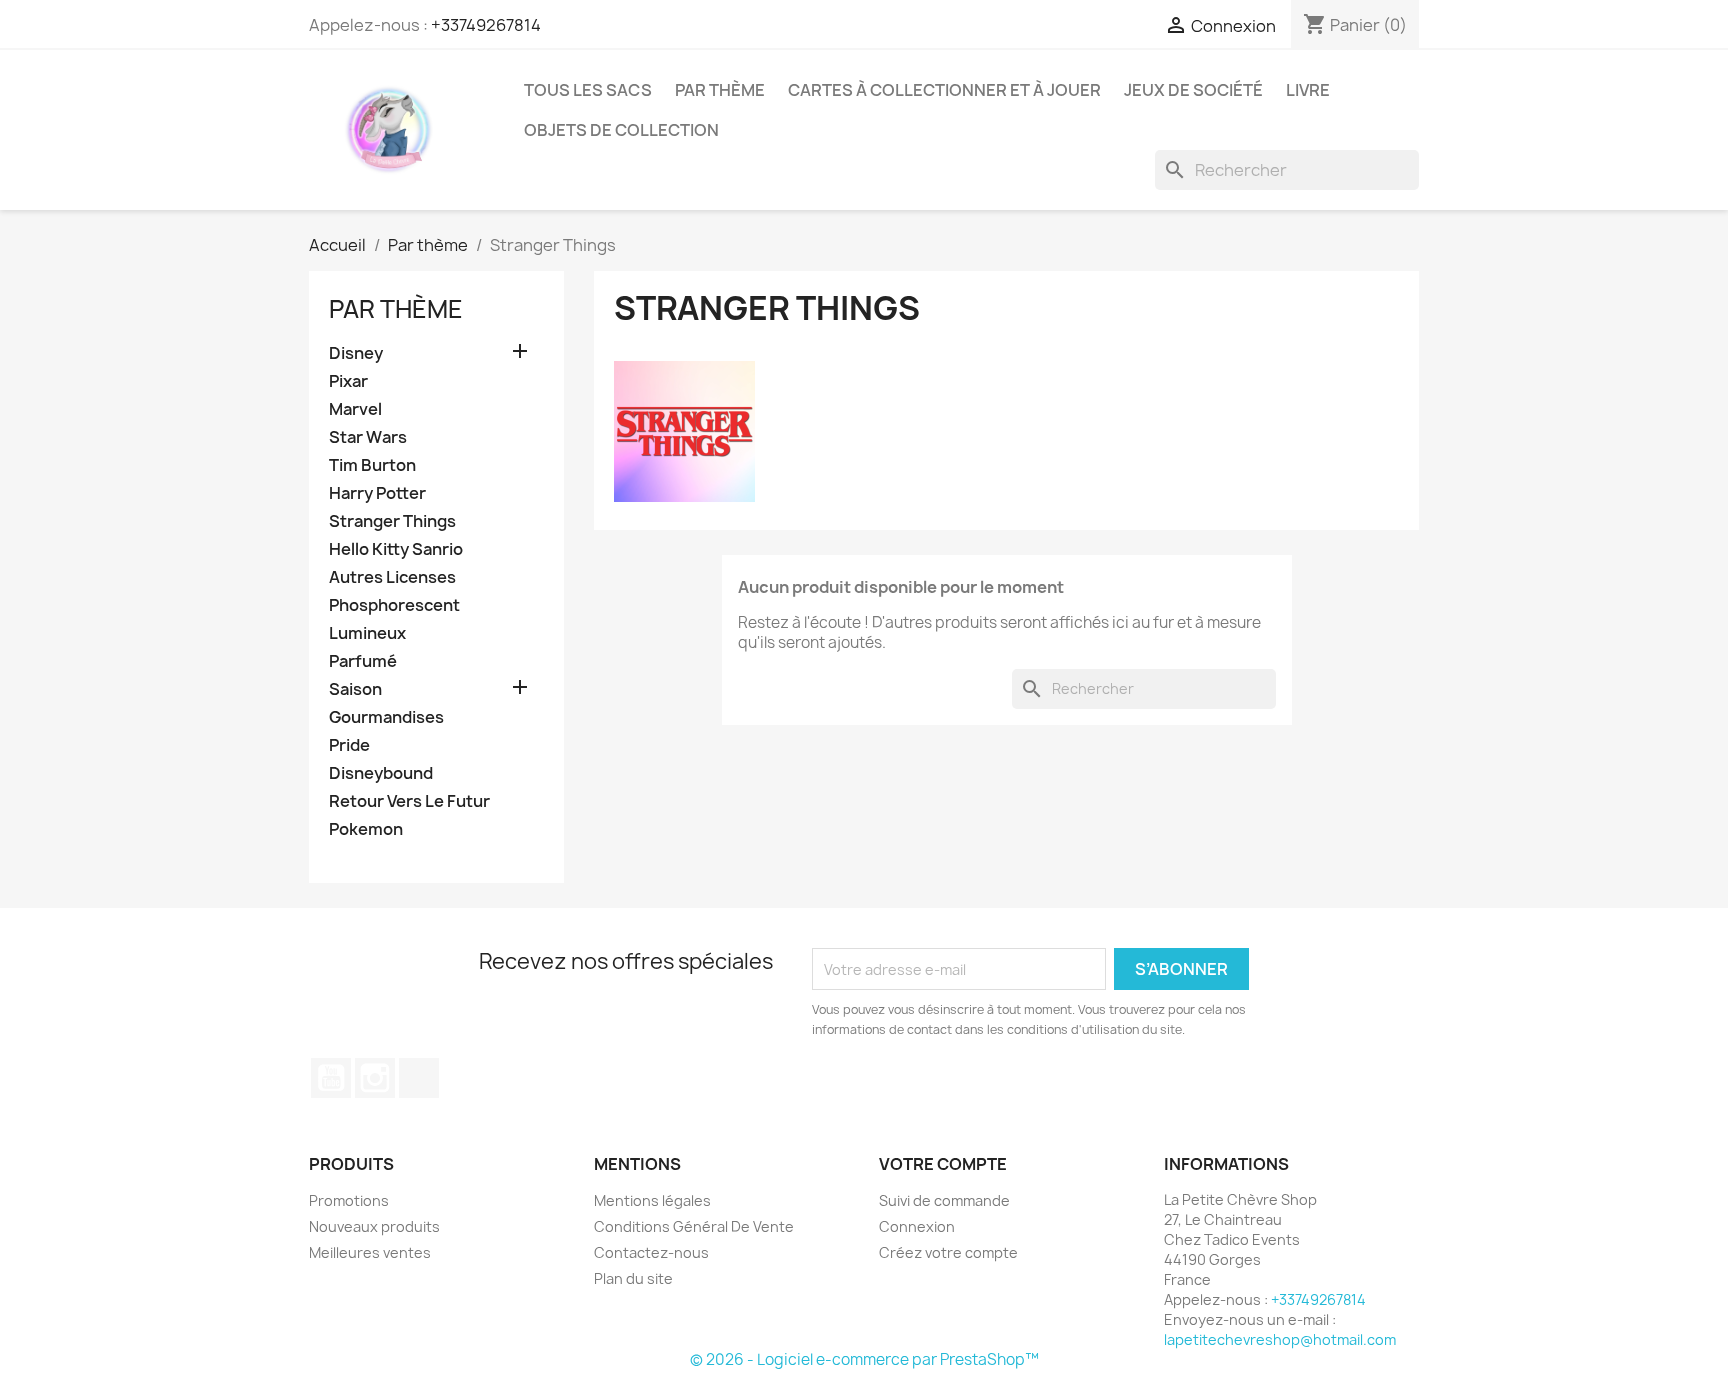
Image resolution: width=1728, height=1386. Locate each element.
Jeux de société (1193, 90)
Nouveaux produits (374, 1226)
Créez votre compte (948, 1252)
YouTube (331, 1078)
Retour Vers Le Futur (409, 801)
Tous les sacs (588, 90)
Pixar (348, 381)
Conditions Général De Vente (694, 1226)
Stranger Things (392, 521)
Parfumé (363, 661)
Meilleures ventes (370, 1252)
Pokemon (366, 829)
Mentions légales (652, 1200)
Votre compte (943, 1164)
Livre (1308, 90)
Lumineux (367, 633)
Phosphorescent (394, 605)
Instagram (375, 1078)
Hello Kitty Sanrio (396, 549)
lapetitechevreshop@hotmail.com (1280, 1339)
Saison (355, 689)
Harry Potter (377, 493)
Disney (356, 353)
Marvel (355, 409)
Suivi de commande (944, 1200)
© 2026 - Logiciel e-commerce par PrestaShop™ (864, 1359)
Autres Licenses (392, 577)
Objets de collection (621, 130)
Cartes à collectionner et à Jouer (944, 90)
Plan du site (633, 1278)
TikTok (419, 1078)
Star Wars (368, 437)
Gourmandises (386, 717)
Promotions (349, 1200)
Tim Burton (372, 465)
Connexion (917, 1226)
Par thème (720, 90)
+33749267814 (486, 25)
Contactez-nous (651, 1252)
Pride (349, 745)
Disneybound (381, 773)
